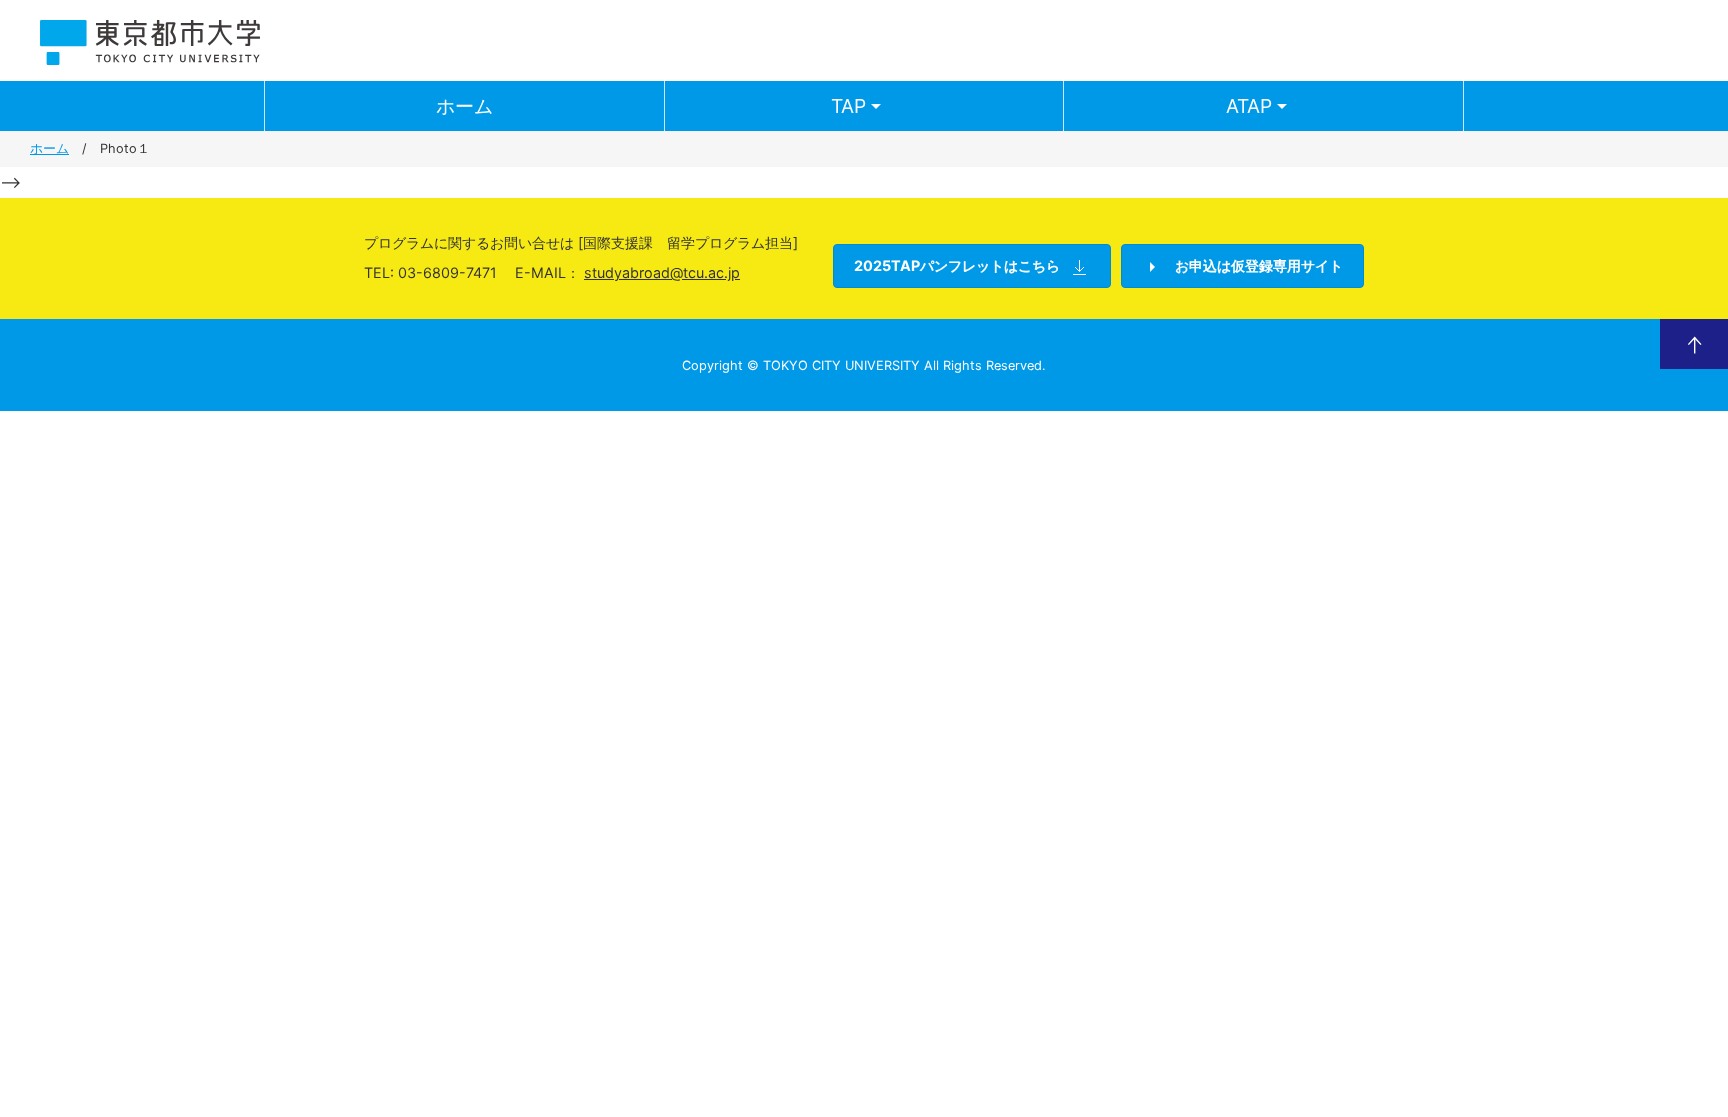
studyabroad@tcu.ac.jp (662, 272)
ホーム (464, 106)
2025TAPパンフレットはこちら (957, 265)
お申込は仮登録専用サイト (1257, 265)
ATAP (1249, 106)
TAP (848, 106)
